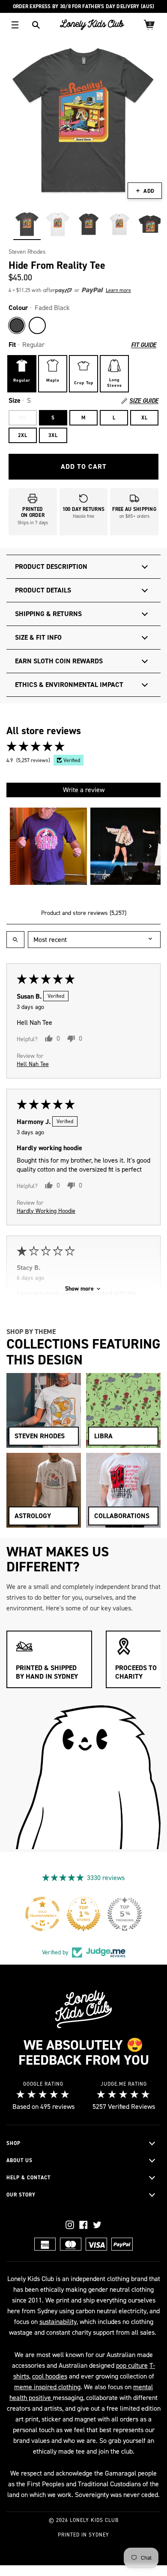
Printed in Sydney (83, 2535)
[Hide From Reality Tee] (27, 224)
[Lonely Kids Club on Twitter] (97, 2225)
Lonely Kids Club (94, 2520)
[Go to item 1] (48, 846)
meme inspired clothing (47, 2387)
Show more (79, 1289)
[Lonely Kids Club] (92, 25)
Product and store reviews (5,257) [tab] (84, 913)
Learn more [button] (118, 290)
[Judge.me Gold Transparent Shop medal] (125, 1914)
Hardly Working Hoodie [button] (46, 1211)
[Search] (36, 25)
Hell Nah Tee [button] (33, 1064)
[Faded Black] (17, 325)
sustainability (58, 2322)
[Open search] (15, 940)
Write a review (84, 790)
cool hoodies (50, 2376)
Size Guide (144, 401)
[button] (73, 290)
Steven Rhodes (27, 252)
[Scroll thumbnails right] (150, 846)
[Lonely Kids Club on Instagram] (70, 2225)
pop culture (132, 2365)
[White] (37, 325)
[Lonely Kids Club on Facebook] (83, 2225)
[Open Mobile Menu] (15, 25)
